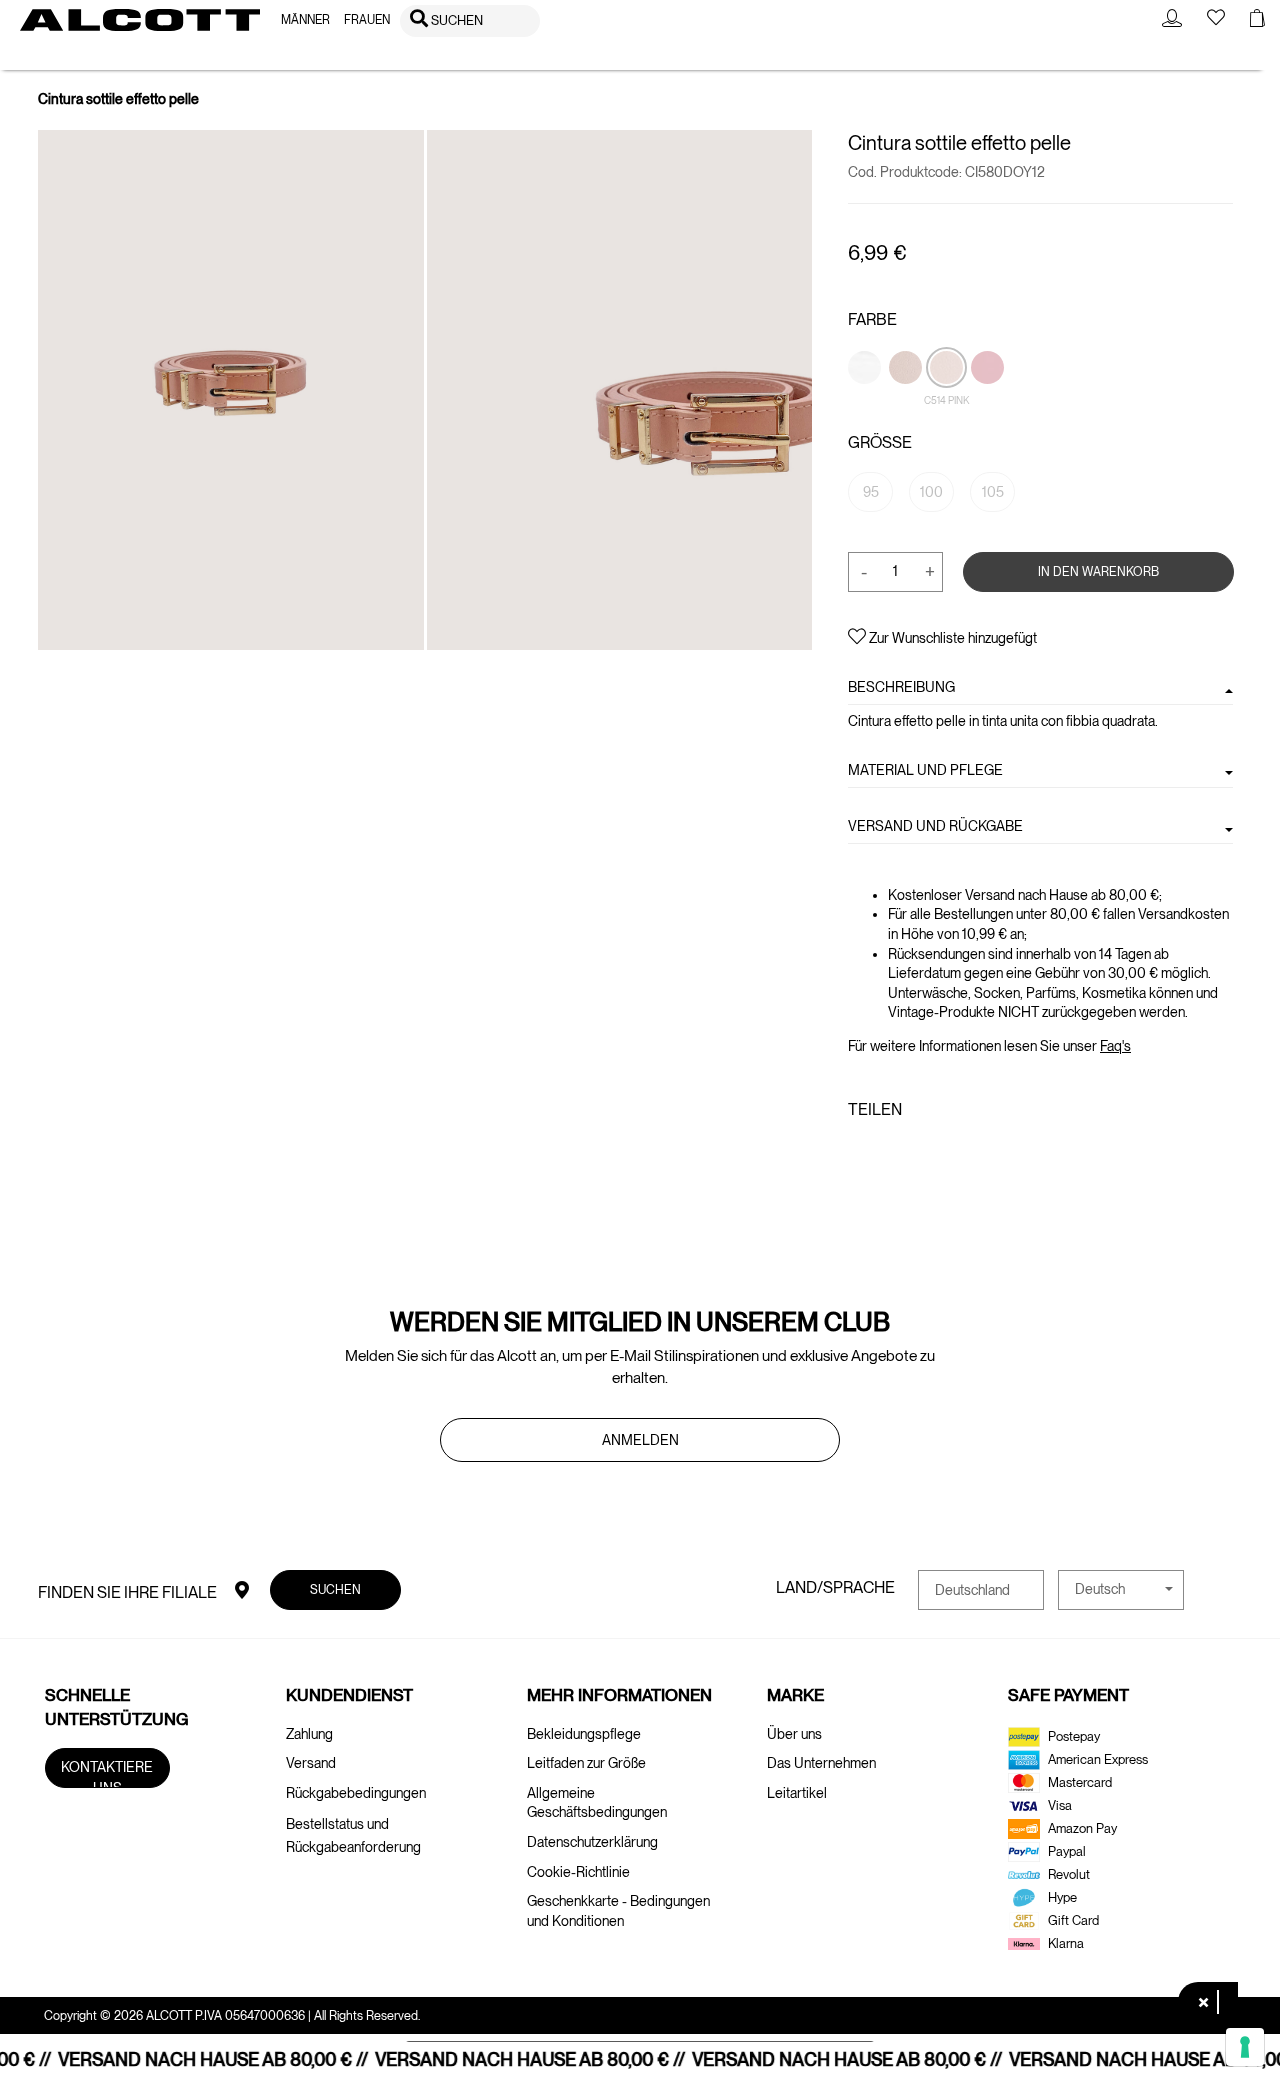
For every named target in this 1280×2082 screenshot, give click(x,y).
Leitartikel (797, 1793)
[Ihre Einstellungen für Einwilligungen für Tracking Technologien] (1245, 2047)
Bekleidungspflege (584, 1734)
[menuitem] (305, 20)
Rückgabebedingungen (356, 1793)
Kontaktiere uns (108, 1773)
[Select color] (866, 401)
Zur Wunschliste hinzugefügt (951, 638)
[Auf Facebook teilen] (860, 1152)
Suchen (335, 1589)
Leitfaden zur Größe (586, 1763)
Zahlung (309, 1734)
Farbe (872, 319)
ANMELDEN (640, 1440)
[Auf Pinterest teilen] (921, 1152)
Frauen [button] (367, 20)
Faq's (1115, 1046)
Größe (880, 442)
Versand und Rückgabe (935, 826)
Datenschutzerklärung (592, 1842)
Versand (311, 1763)
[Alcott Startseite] (140, 20)
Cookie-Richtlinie (578, 1872)
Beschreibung (901, 687)
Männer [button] (305, 20)
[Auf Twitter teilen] (889, 1152)
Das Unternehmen (821, 1763)
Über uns (794, 1734)
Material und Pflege (925, 769)
